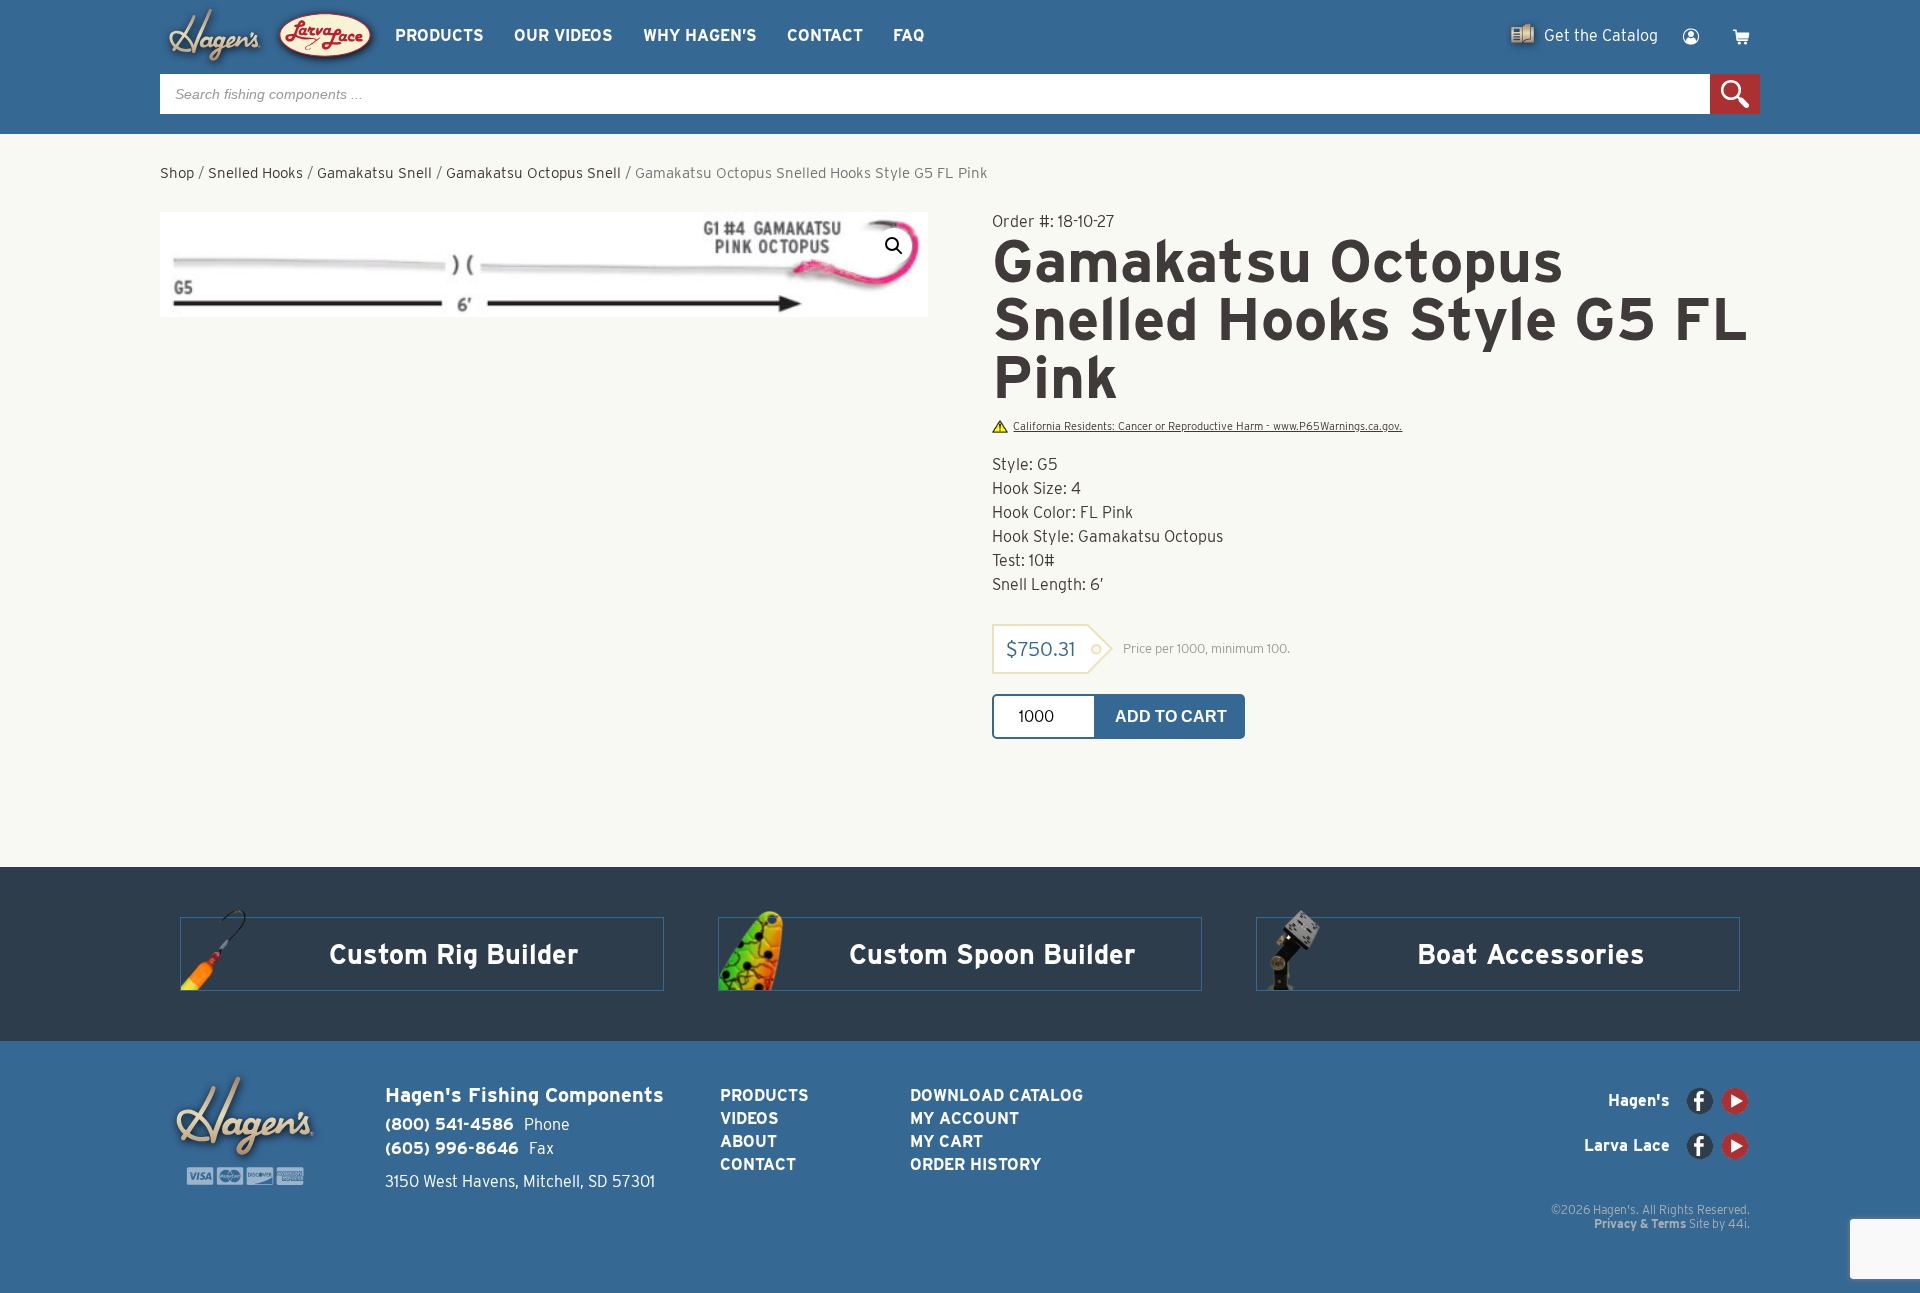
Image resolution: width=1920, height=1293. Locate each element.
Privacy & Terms (1640, 1223)
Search (1735, 94)
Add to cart (1171, 716)
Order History (975, 1164)
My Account (964, 1118)
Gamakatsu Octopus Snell (533, 173)
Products (439, 35)
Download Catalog (996, 1095)
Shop (177, 173)
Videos (749, 1118)
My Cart (946, 1141)
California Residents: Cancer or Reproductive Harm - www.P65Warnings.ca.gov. (1207, 426)
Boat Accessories (1531, 954)
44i (1737, 1223)
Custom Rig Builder (454, 954)
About (748, 1141)
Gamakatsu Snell (374, 173)
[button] (894, 246)
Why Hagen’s (700, 35)
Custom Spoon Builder (992, 954)
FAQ (908, 35)
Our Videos (563, 35)
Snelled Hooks (255, 173)
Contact (825, 35)
